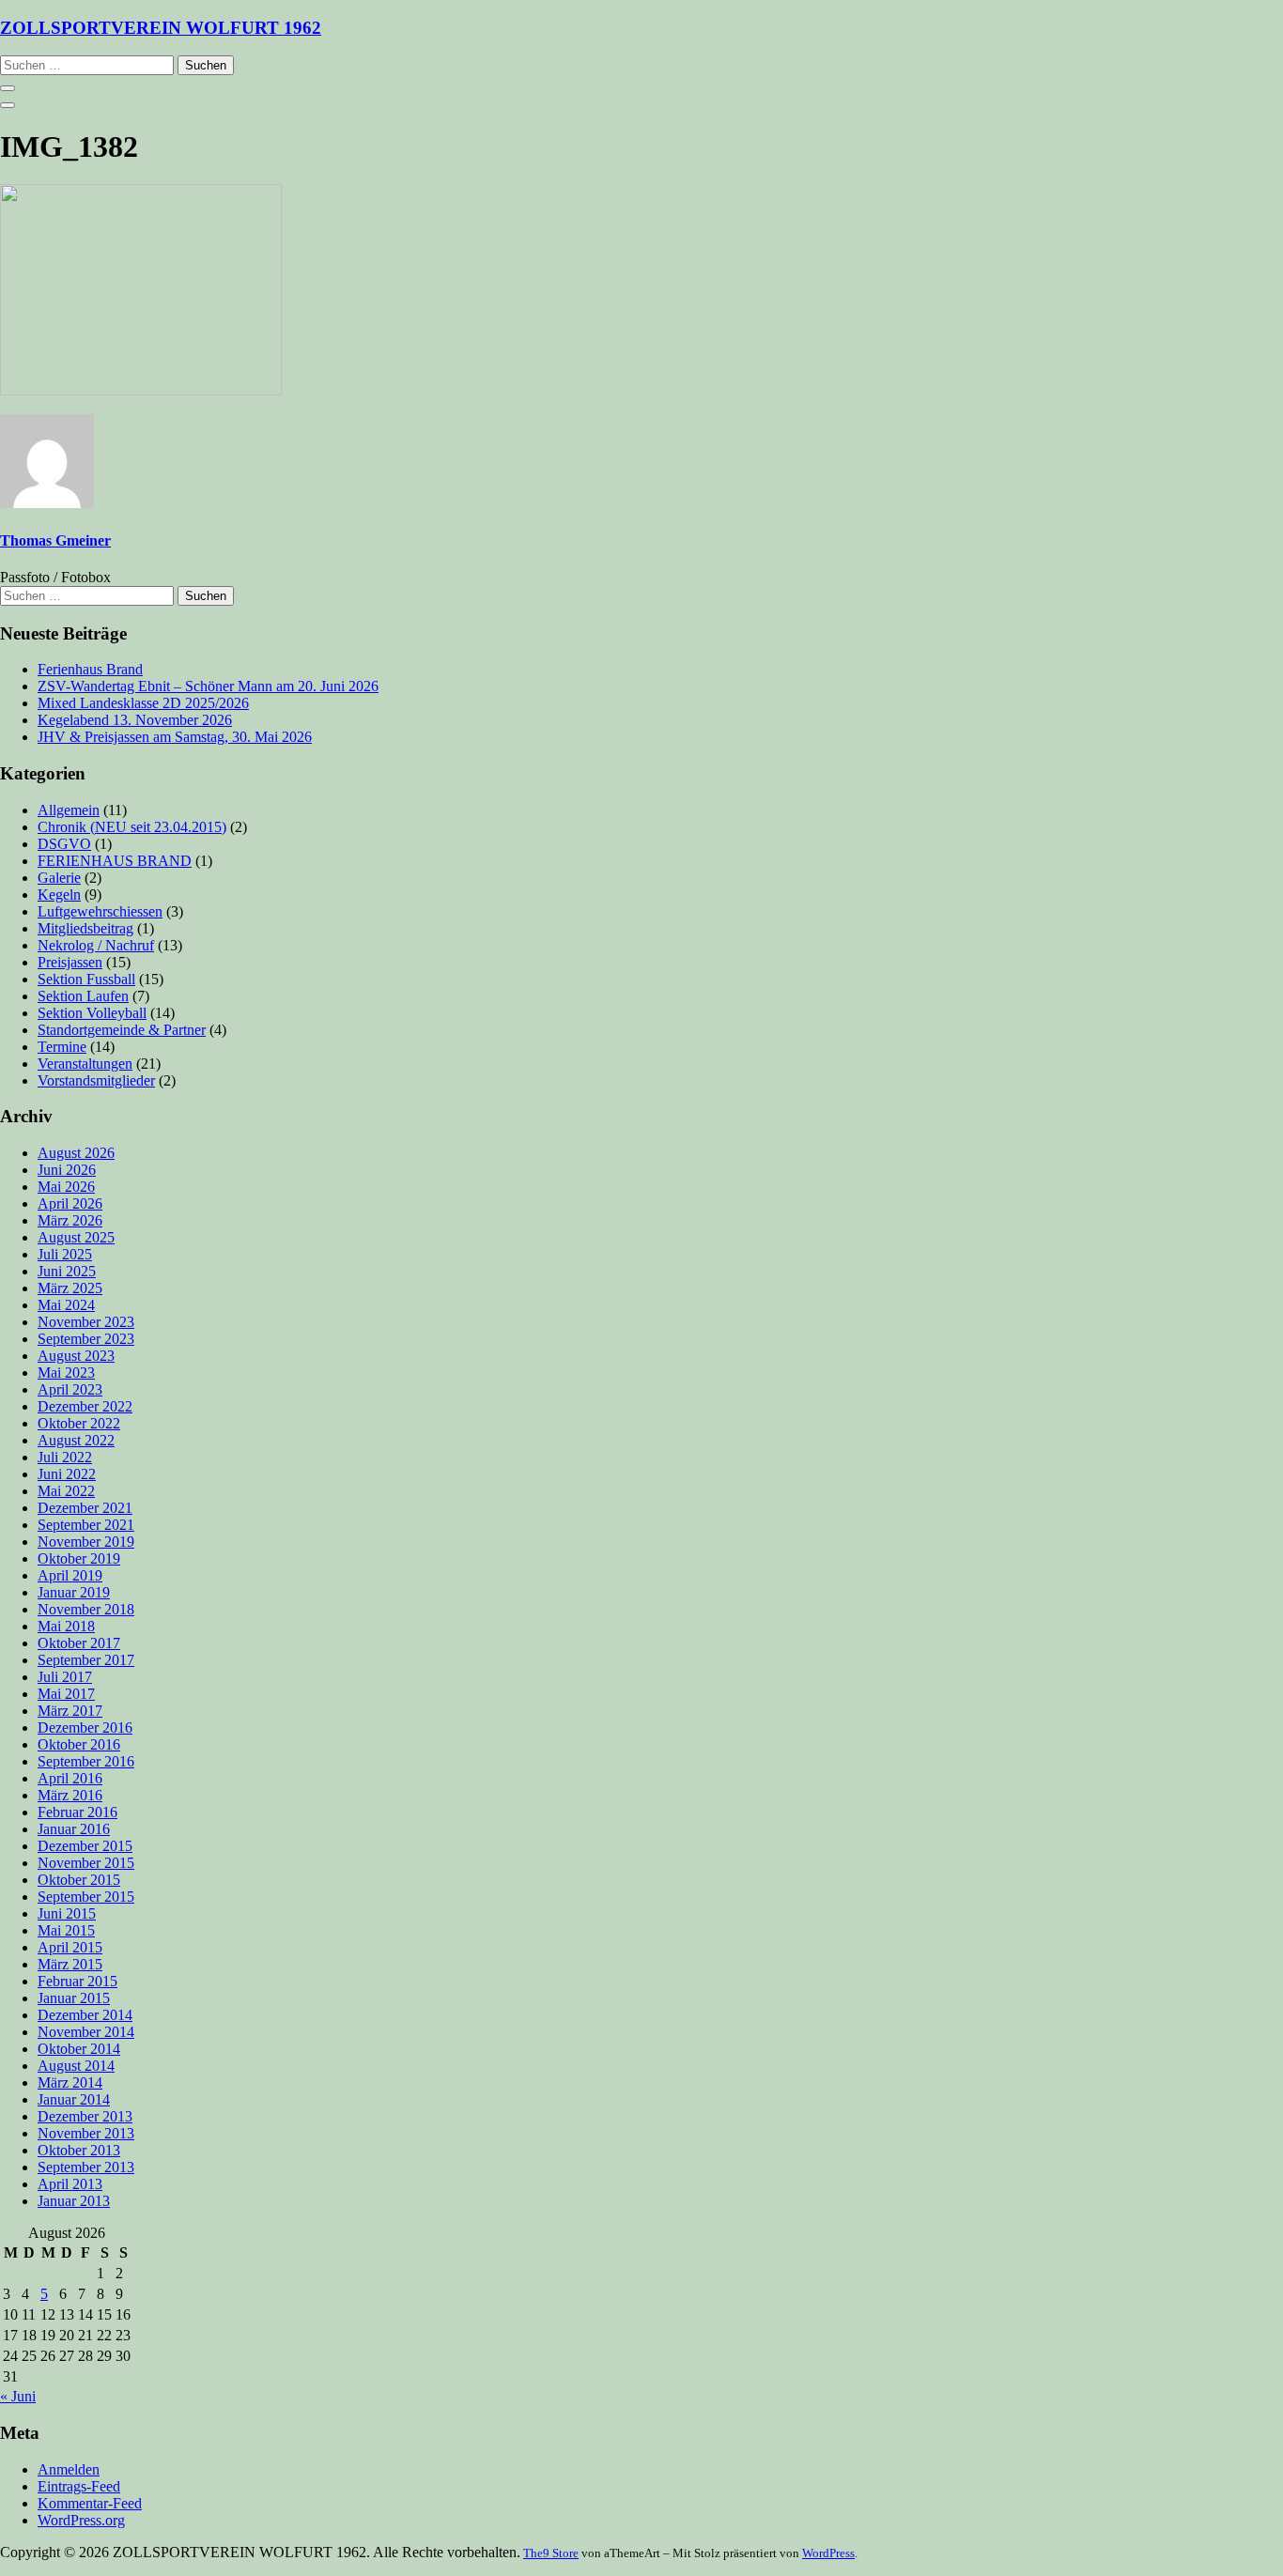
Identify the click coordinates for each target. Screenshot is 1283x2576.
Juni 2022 (67, 1474)
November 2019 (86, 1542)
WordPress (828, 2553)
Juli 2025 (65, 1254)
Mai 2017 (66, 1694)
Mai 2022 (66, 1491)
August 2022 (76, 1440)
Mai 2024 (66, 1305)
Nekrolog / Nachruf (96, 945)
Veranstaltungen (85, 1064)
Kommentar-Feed (90, 2503)
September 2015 (86, 1897)
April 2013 (70, 2184)
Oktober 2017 (79, 1643)
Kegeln (59, 895)
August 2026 (76, 1153)
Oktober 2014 (79, 2049)
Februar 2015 (77, 1981)
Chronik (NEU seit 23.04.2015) (132, 827)
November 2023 (86, 1322)
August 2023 (76, 1356)
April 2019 (70, 1575)
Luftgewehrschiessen (100, 911)
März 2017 (70, 1711)
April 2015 (70, 1947)
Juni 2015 (67, 1913)
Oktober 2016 (79, 1744)
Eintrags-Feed (79, 2486)
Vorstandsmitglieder (96, 1080)
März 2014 (70, 2082)
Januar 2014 (74, 2099)
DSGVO (64, 844)
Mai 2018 (66, 1626)
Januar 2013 (74, 2201)
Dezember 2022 (85, 1406)
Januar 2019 (74, 1592)
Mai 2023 (66, 1373)
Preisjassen (70, 962)
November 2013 (86, 2133)
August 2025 (76, 1237)
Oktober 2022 (79, 1423)
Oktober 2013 (79, 2150)
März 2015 (70, 1964)
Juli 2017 (65, 1677)
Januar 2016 (74, 1829)
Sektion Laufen (83, 996)
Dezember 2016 (85, 1728)
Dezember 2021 (85, 1508)
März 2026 (70, 1220)
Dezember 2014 (85, 2015)
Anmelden (69, 2469)
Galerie (59, 878)
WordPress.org (81, 2520)
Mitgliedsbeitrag (85, 928)
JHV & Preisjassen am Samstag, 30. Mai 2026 (175, 737)
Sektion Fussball (86, 979)
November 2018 (86, 1609)
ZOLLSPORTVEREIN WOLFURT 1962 (161, 28)
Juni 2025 (67, 1271)
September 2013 (86, 2167)
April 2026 (70, 1203)
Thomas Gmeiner (55, 540)
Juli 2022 (65, 1457)
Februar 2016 (77, 1812)
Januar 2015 (74, 1998)
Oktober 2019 (79, 1558)
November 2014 (86, 2032)
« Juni (18, 2396)
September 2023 (86, 1339)
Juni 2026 (67, 1170)
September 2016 (86, 1761)
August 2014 (76, 2066)
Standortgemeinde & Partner (122, 1030)
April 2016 (70, 1778)
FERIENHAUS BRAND (115, 861)
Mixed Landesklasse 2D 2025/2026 (143, 703)
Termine (62, 1047)
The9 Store (551, 2553)
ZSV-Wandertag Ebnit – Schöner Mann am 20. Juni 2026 (208, 686)
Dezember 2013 (85, 2116)
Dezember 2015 (85, 1846)
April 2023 (70, 1389)
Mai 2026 (66, 1187)
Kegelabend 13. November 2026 (135, 720)
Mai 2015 (66, 1930)
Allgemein (69, 810)
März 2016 (70, 1795)
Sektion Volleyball (92, 1013)
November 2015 (86, 1863)
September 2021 (86, 1525)
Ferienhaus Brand (90, 669)
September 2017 (86, 1660)
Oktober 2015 (79, 1880)
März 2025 (70, 1288)
